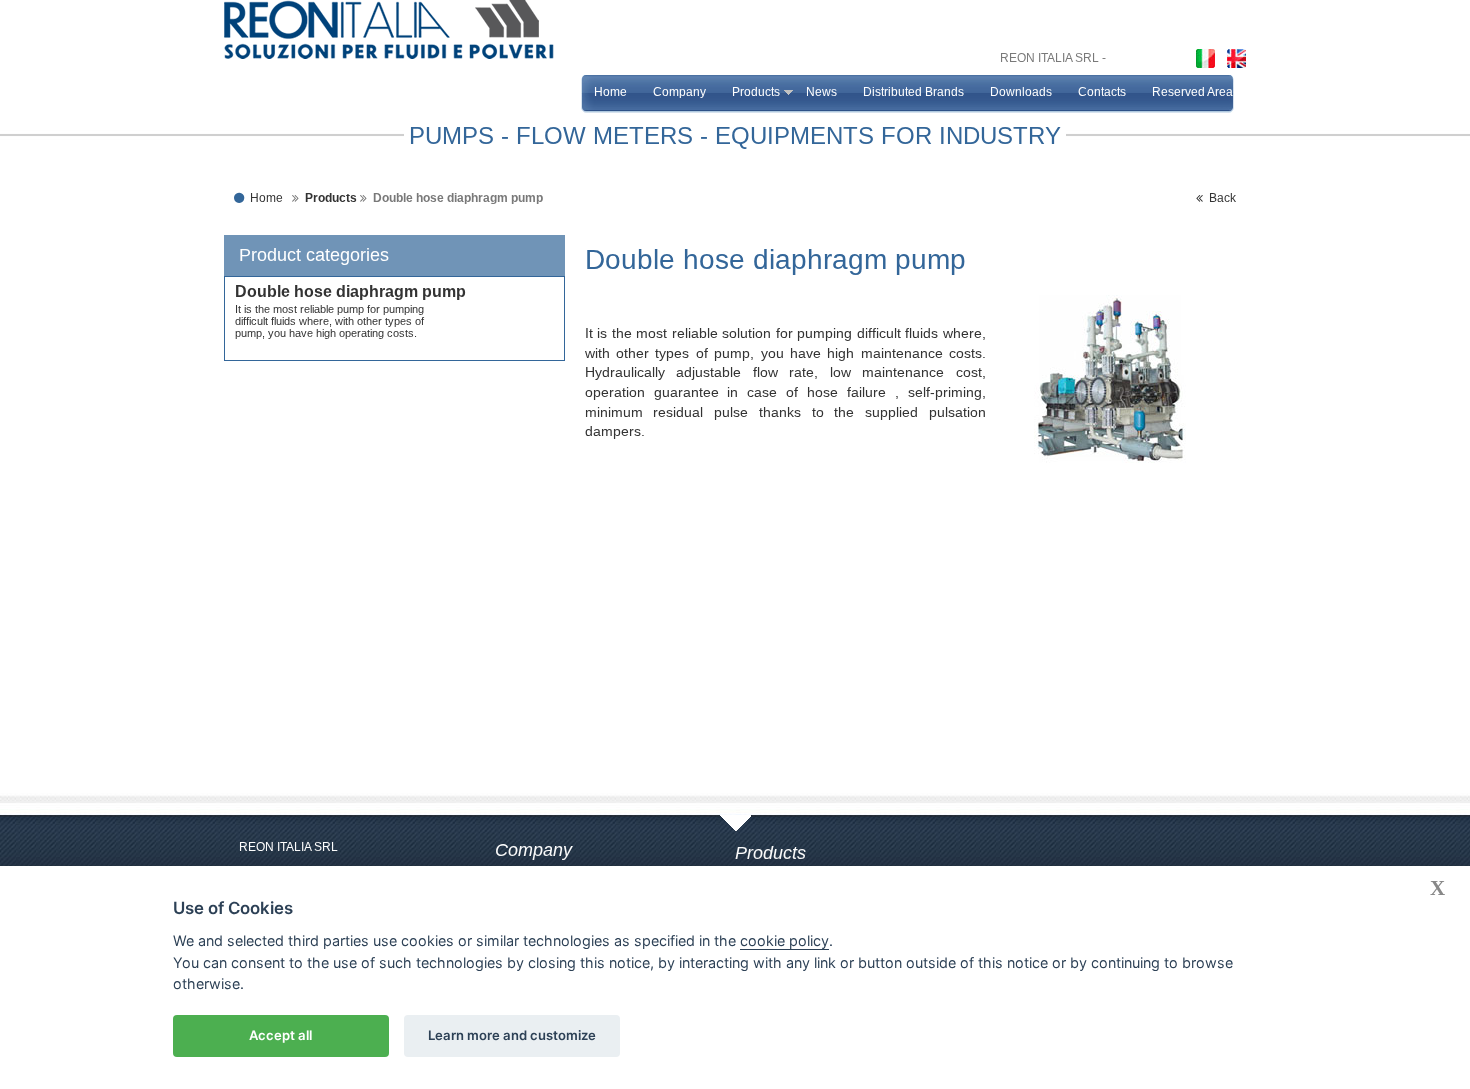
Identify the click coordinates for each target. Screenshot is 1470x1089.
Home (610, 92)
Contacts (1102, 92)
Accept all (280, 1035)
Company (679, 92)
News (821, 92)
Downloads (1021, 92)
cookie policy (784, 940)
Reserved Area (1192, 92)
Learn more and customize (512, 1035)
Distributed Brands (913, 92)
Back (1219, 198)
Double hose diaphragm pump (350, 291)
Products (756, 92)
